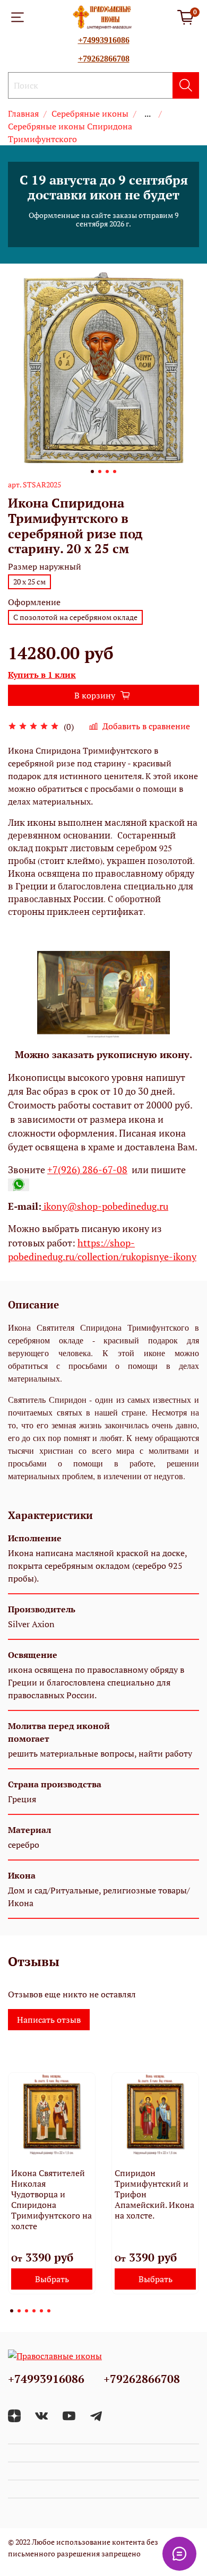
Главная (23, 113)
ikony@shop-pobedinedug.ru (105, 1206)
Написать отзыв (49, 2020)
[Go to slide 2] (100, 471)
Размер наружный (45, 567)
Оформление (34, 602)
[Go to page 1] (12, 2311)
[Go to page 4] (34, 2311)
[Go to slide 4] (115, 471)
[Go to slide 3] (107, 471)
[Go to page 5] (41, 2311)
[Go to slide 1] (92, 471)
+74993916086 (104, 40)
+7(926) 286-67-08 (87, 1170)
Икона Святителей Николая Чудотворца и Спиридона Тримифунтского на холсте (51, 2199)
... (148, 113)
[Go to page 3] (27, 2311)
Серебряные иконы (90, 113)
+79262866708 (104, 59)
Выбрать (52, 2279)
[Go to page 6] (49, 2311)
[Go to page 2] (19, 2311)
